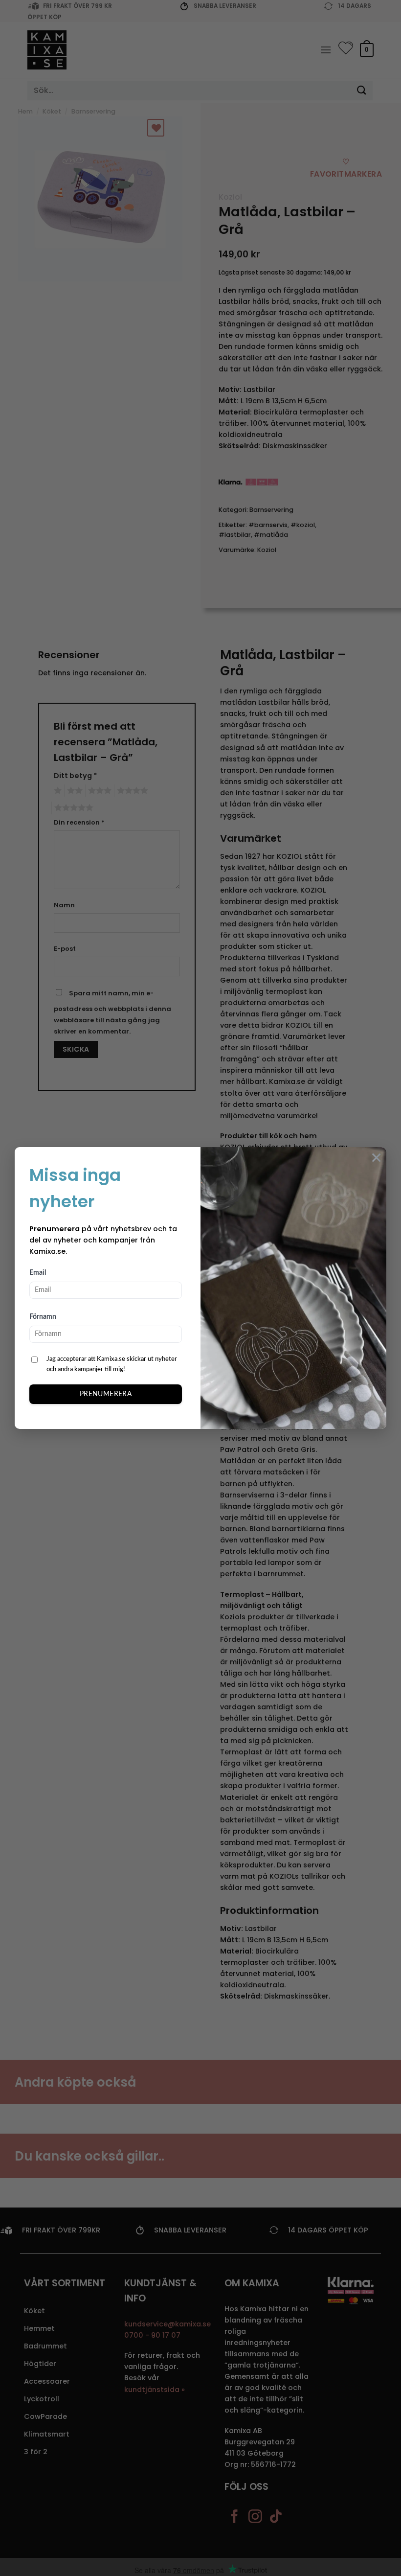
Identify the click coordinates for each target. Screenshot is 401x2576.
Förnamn (43, 1317)
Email (38, 1273)
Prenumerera (106, 1394)
